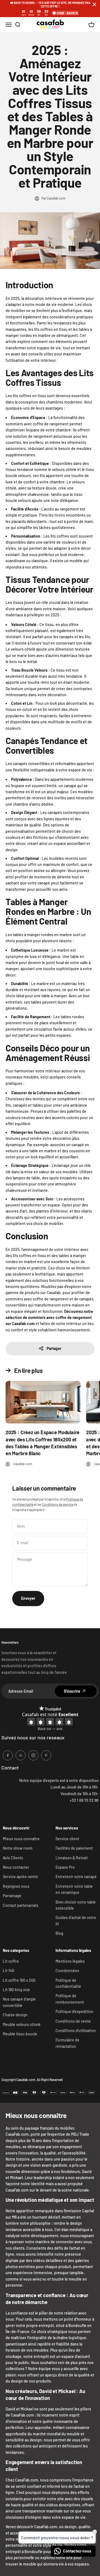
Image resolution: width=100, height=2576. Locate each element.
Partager (54, 1348)
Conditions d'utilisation (76, 2031)
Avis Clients (13, 1858)
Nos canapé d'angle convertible (19, 2002)
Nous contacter (16, 1867)
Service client (67, 1839)
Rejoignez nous (16, 1886)
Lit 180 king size (16, 1990)
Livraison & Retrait (72, 1858)
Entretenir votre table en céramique (74, 1889)
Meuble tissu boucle (20, 2034)
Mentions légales (70, 1961)
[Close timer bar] (94, 4)
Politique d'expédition (74, 2011)
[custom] (8, 1755)
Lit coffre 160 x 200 (19, 1980)
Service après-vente (20, 1877)
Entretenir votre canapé (76, 1877)
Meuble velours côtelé (22, 2024)
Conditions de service (57, 1504)
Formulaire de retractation (67, 2043)
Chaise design (15, 2015)
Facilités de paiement (74, 1848)
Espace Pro (65, 1867)
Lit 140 (8, 1971)
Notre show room (18, 1848)
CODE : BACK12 (67, 13)
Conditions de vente (73, 2021)
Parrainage (12, 1896)
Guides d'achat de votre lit (76, 1921)
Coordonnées (67, 1971)
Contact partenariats (21, 1905)
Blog (59, 1933)
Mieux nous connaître (21, 1839)
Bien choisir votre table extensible (76, 1905)
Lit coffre (11, 1961)
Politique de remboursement (70, 1999)
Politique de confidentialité (68, 1983)
